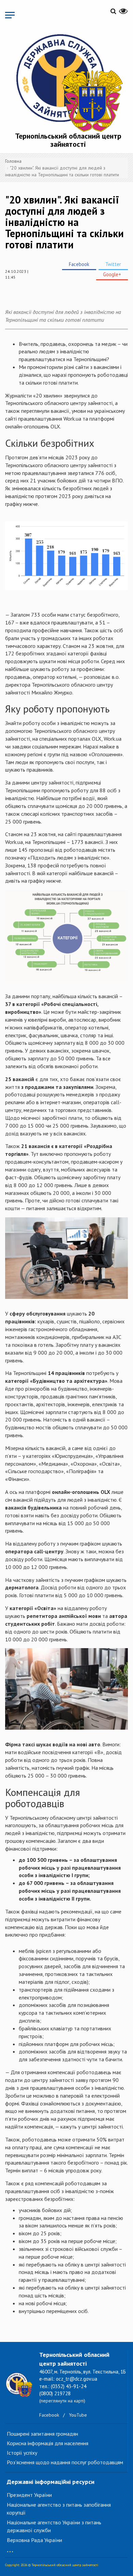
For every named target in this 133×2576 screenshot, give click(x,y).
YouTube (78, 2415)
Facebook (79, 264)
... (10, 2548)
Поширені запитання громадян (42, 2434)
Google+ (112, 274)
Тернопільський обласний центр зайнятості (68, 140)
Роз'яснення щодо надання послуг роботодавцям (65, 2462)
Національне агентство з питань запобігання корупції (59, 2509)
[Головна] (68, 82)
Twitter (113, 264)
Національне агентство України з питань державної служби (54, 2526)
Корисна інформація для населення (48, 2443)
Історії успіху (22, 2453)
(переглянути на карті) (62, 2401)
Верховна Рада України (34, 2540)
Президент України (29, 2495)
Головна (13, 161)
